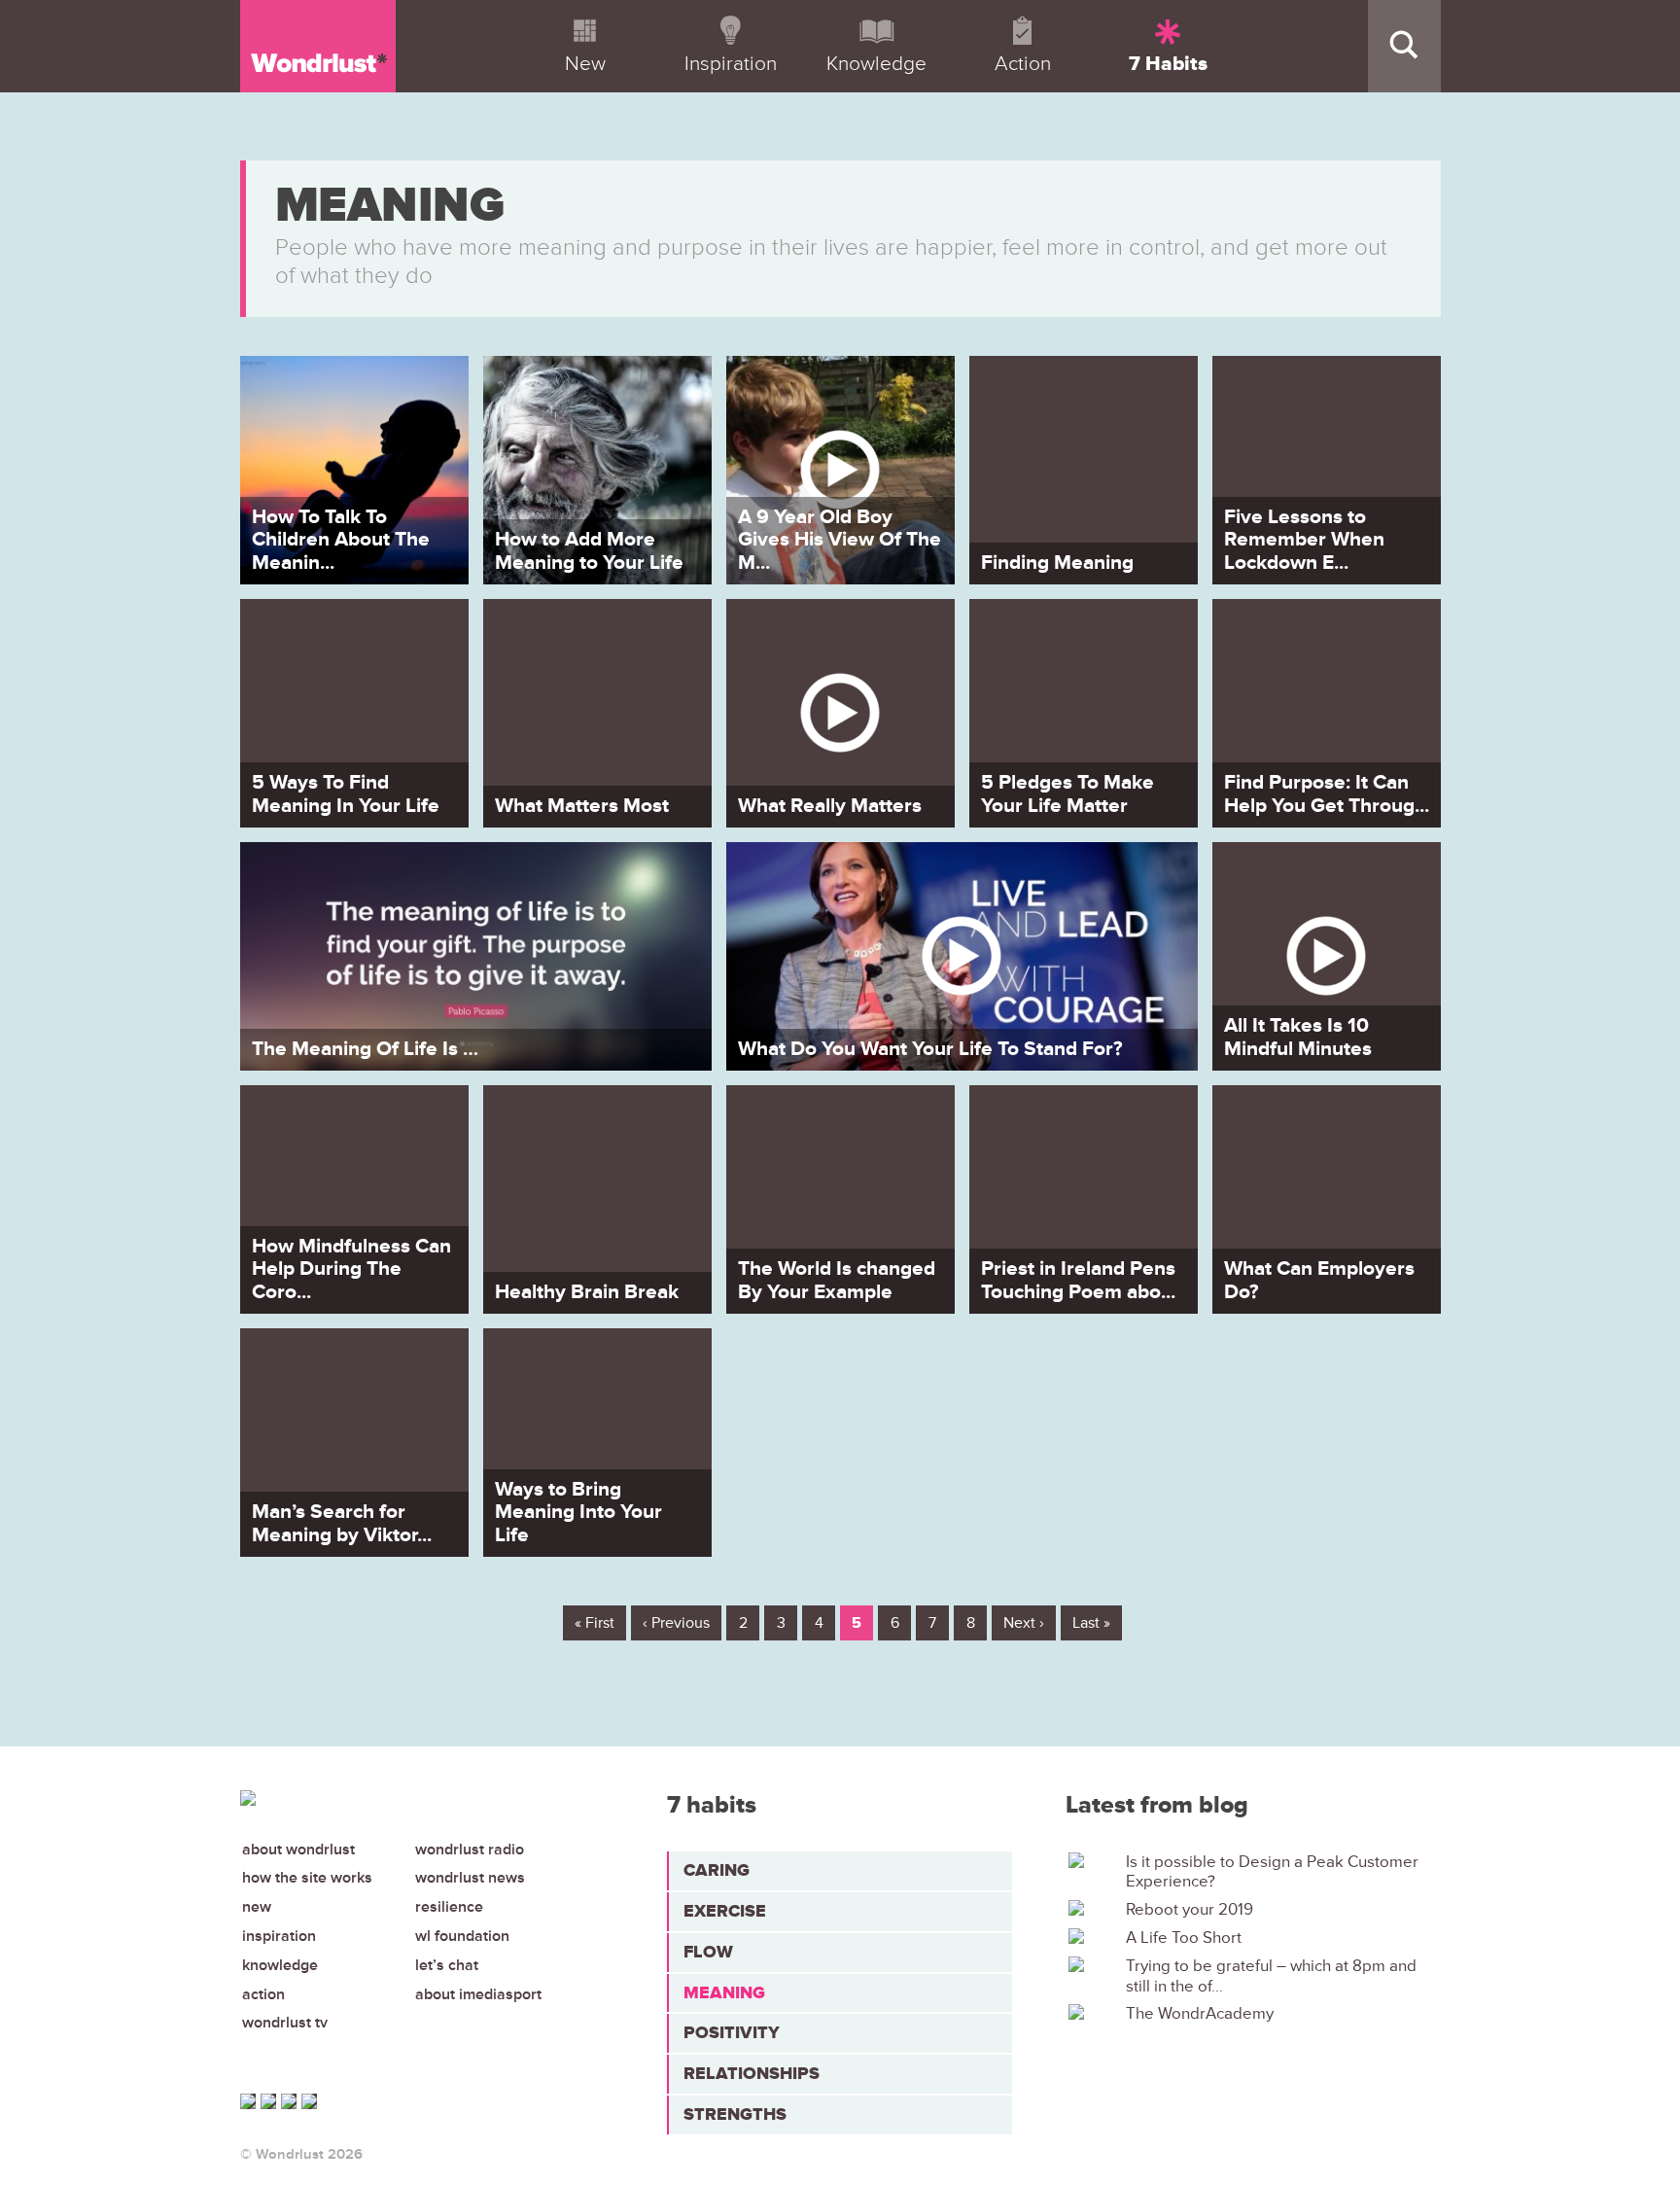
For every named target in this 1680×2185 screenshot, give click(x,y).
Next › (1024, 1623)
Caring (717, 1870)
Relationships (752, 2073)
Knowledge (280, 1965)
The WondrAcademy (1200, 2014)
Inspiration (279, 1936)
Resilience (449, 1907)
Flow (708, 1952)
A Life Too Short (1184, 1938)
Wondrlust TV (285, 2023)
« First (595, 1623)
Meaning (724, 1992)
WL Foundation (462, 1936)
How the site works (307, 1878)
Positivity (732, 2032)
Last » (1091, 1623)
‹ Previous (676, 1623)
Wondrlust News (470, 1878)
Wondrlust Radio (470, 1850)
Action (263, 1994)
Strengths (735, 2114)
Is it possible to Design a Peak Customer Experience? (1272, 1872)
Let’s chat (447, 1965)
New (257, 1907)
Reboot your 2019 (1190, 1910)
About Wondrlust (298, 1850)
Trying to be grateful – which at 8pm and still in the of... (1271, 1976)
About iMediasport (478, 1994)
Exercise (725, 1911)
